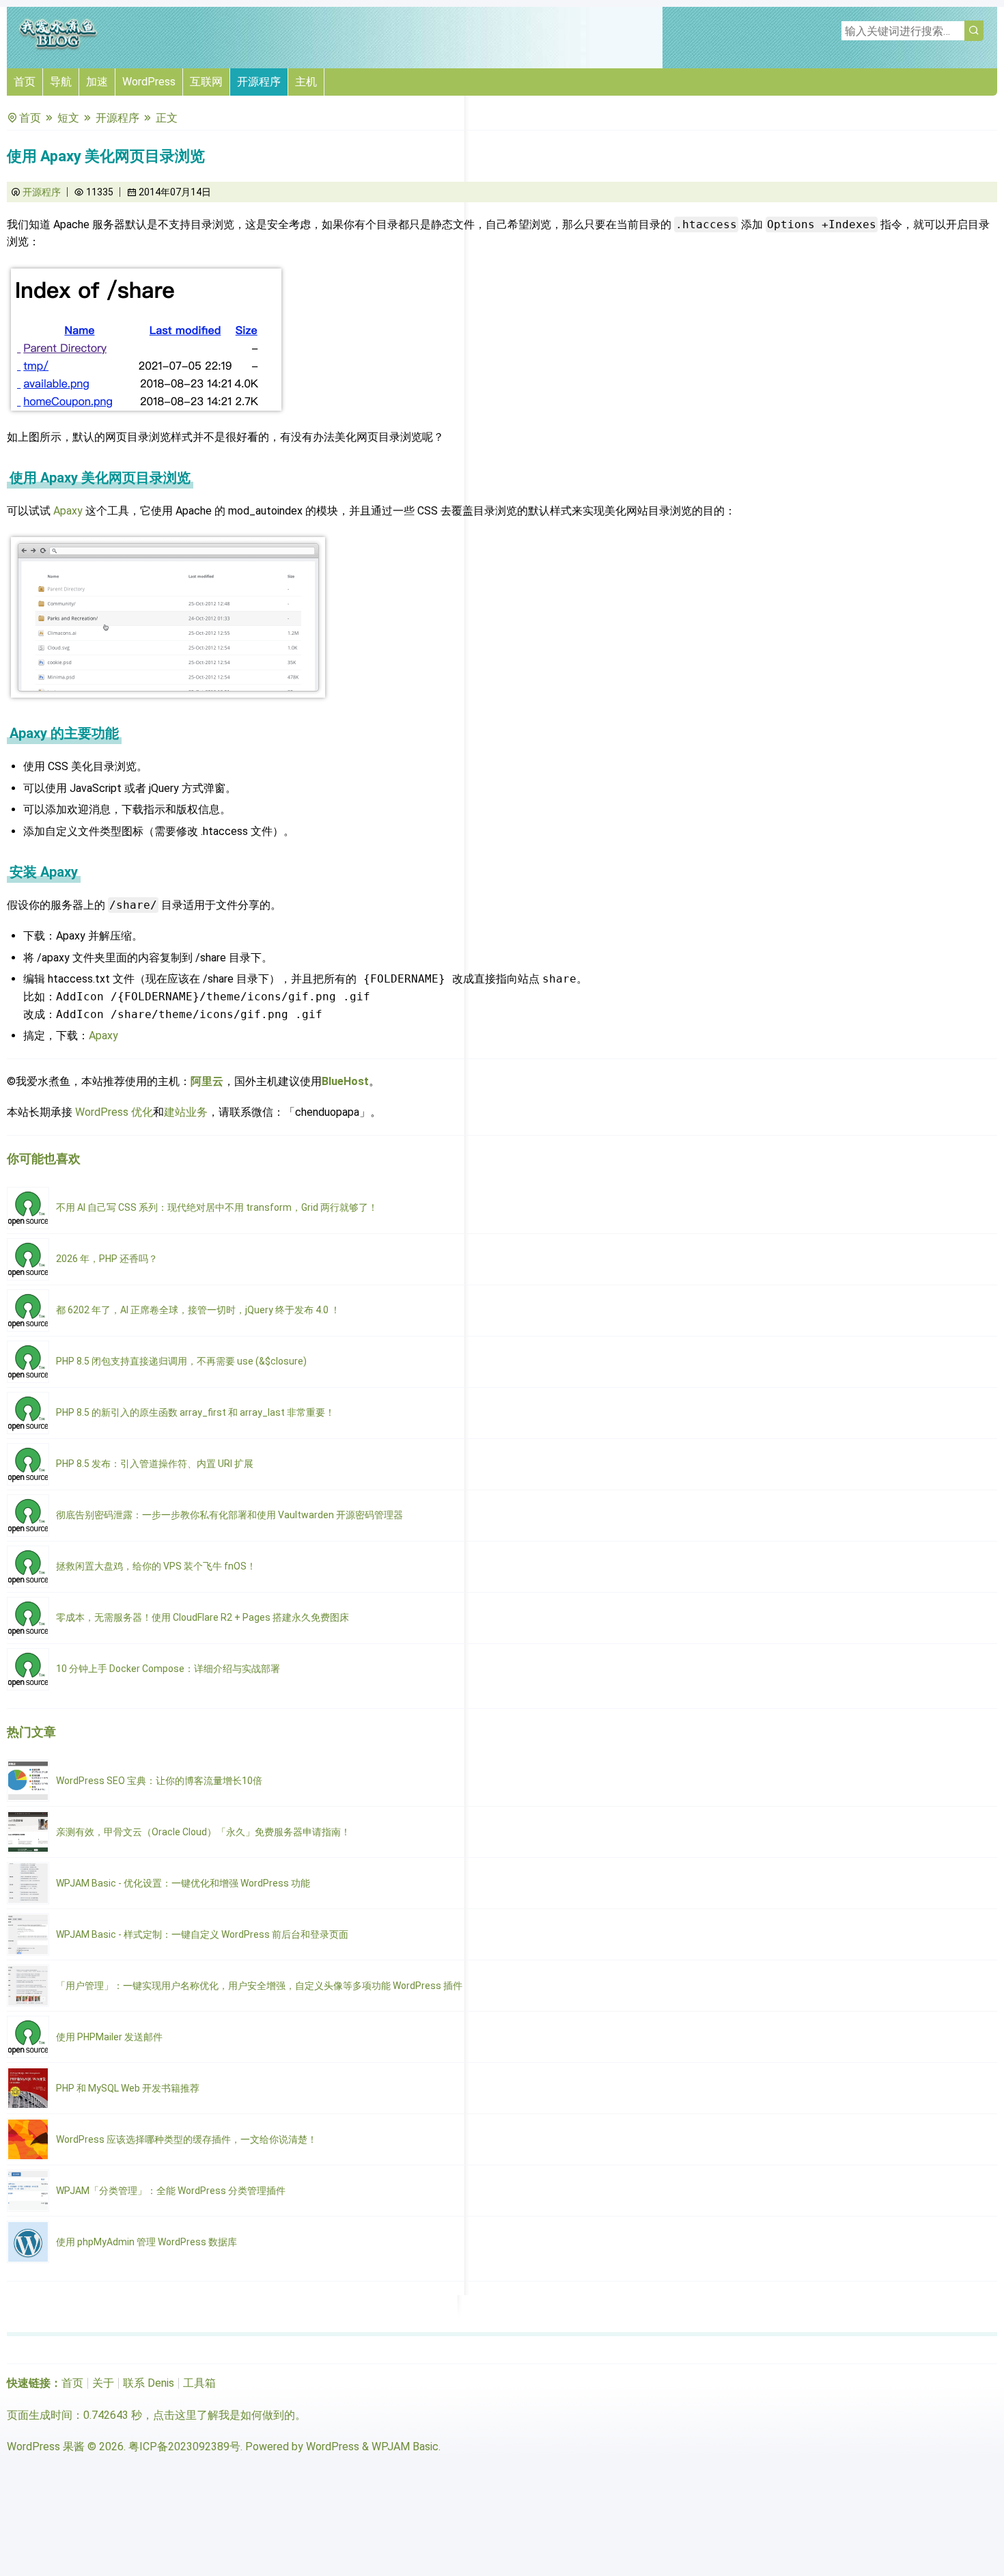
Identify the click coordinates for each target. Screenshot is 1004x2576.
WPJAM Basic (405, 2447)
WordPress (149, 82)
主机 (306, 82)
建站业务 (186, 1112)
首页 (25, 82)
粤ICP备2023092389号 (184, 2447)
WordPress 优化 (114, 1112)
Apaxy (68, 511)
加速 (97, 82)
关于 (103, 2383)
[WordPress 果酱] (58, 47)
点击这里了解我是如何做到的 (224, 2415)
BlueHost (345, 1081)
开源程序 (259, 82)
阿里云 (207, 1081)
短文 (68, 118)
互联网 (206, 82)
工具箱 (199, 2383)
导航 (61, 82)
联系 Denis (149, 2383)
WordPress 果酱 (46, 2447)
